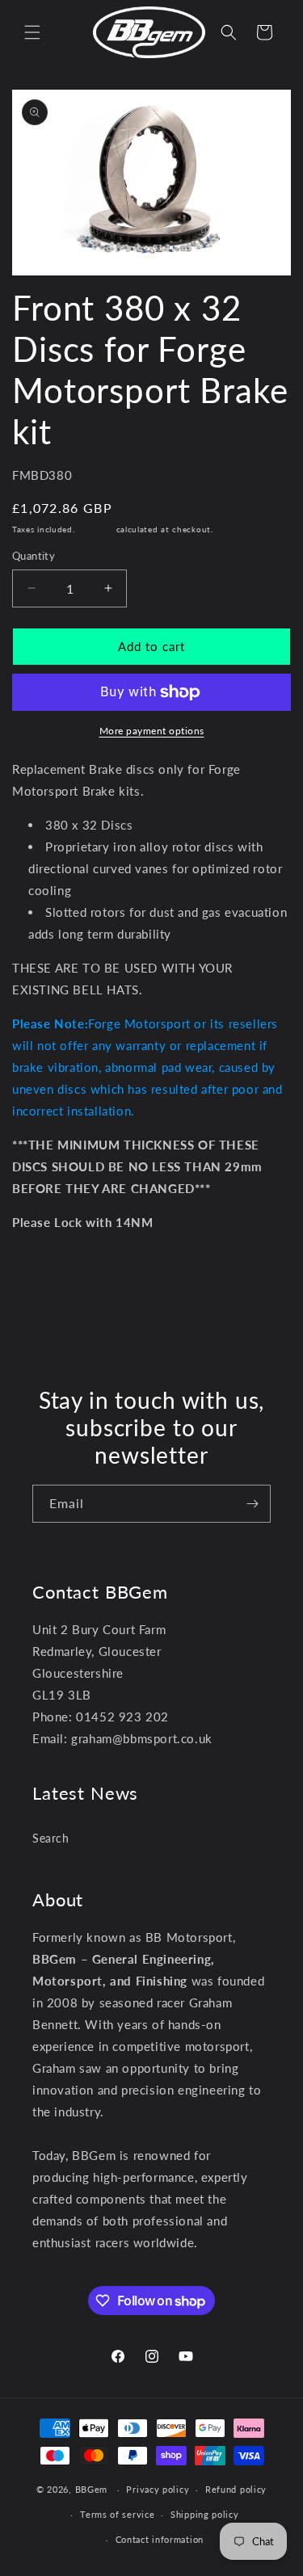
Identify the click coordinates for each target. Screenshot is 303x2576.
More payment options (152, 731)
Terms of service (117, 2514)
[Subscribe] (252, 1504)
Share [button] (44, 1271)
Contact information (160, 2539)
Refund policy (236, 2489)
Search (51, 1838)
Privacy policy (158, 2489)
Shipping (95, 529)
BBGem (92, 2489)
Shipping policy (205, 2514)
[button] (32, 32)
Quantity (34, 556)
